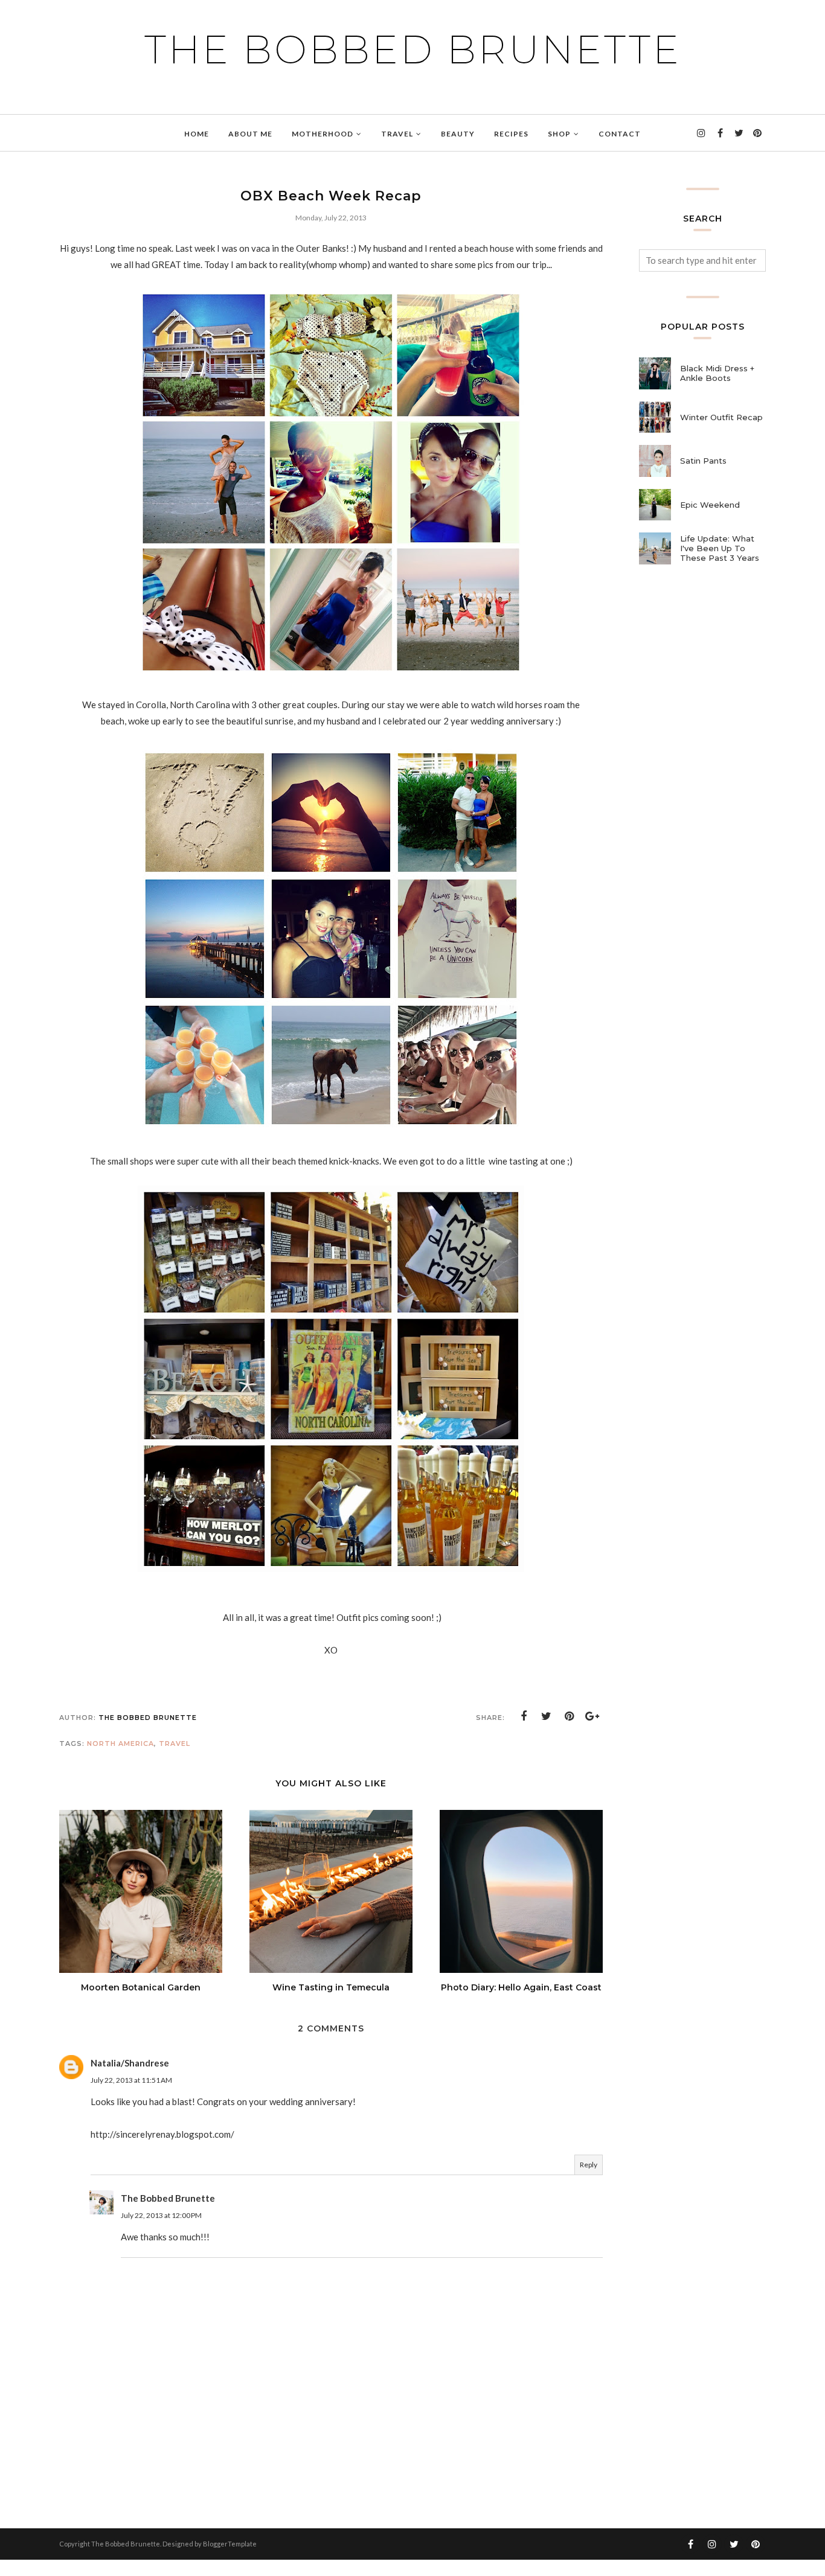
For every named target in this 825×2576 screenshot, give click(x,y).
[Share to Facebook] (524, 1716)
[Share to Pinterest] (570, 1716)
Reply (589, 2165)
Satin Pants (703, 461)
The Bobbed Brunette (413, 50)
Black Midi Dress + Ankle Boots (717, 373)
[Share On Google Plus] (592, 1716)
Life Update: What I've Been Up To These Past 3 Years (720, 548)
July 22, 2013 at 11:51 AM (131, 2080)
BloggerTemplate (230, 2544)
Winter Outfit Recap (721, 417)
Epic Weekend (710, 505)
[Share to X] (547, 1716)
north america (120, 1743)
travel (175, 1743)
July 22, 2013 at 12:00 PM (161, 2215)
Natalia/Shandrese (130, 2063)
